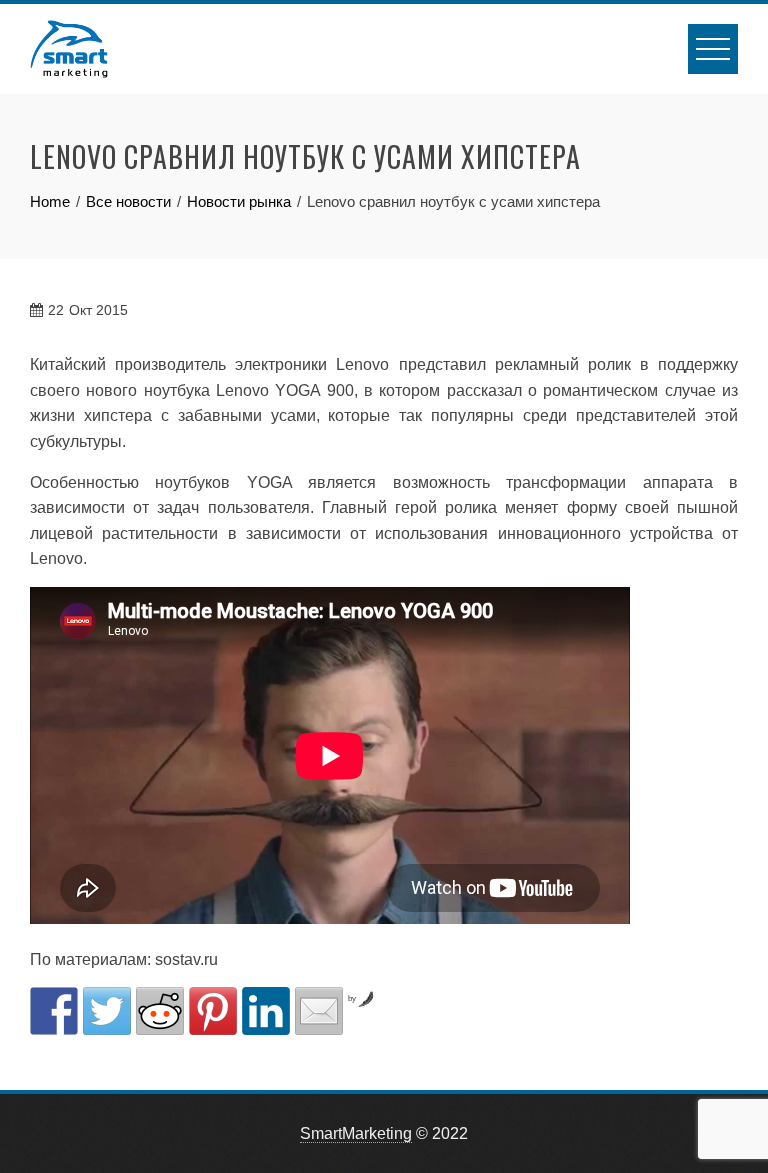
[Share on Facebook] (54, 1011)
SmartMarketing (356, 1133)
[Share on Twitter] (107, 1011)
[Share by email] (319, 1011)
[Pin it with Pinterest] (213, 1011)
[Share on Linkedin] (266, 1011)
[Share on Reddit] (160, 1011)
